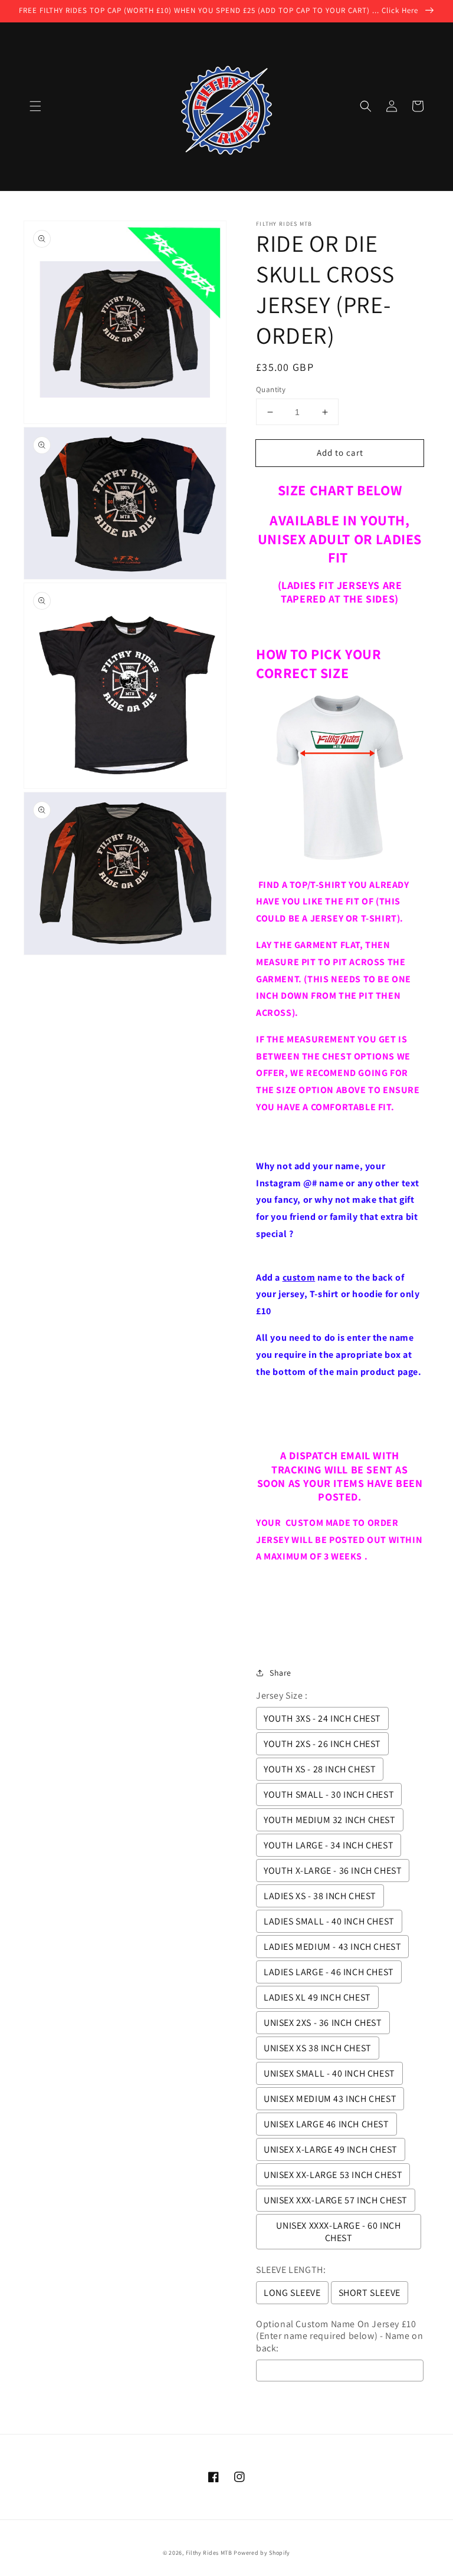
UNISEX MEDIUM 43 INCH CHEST (330, 2099)
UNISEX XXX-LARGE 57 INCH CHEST (336, 2200)
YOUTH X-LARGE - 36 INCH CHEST (333, 1871)
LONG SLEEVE (292, 2293)
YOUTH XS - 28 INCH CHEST (320, 1769)
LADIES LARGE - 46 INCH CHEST (329, 1972)
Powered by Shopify (262, 2553)
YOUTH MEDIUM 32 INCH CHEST (330, 1820)
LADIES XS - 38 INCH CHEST (320, 1896)
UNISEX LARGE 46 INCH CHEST (326, 2124)
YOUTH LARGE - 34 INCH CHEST (329, 1845)
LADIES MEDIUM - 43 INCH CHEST (332, 1947)
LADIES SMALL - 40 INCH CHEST (329, 1921)
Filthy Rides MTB (209, 2553)
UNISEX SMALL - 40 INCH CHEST (329, 2073)
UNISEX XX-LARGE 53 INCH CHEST (333, 2175)
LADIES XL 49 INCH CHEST (317, 1997)
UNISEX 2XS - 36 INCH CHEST (323, 2023)
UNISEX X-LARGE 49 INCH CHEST (331, 2149)
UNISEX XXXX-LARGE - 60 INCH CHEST (338, 2232)
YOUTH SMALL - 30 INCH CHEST (329, 1794)
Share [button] (280, 1673)
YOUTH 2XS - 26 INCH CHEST (322, 1744)
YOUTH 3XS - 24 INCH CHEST (322, 1718)
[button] (35, 106)
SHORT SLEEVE (370, 2293)
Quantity (271, 389)
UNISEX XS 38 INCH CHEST (318, 2048)
